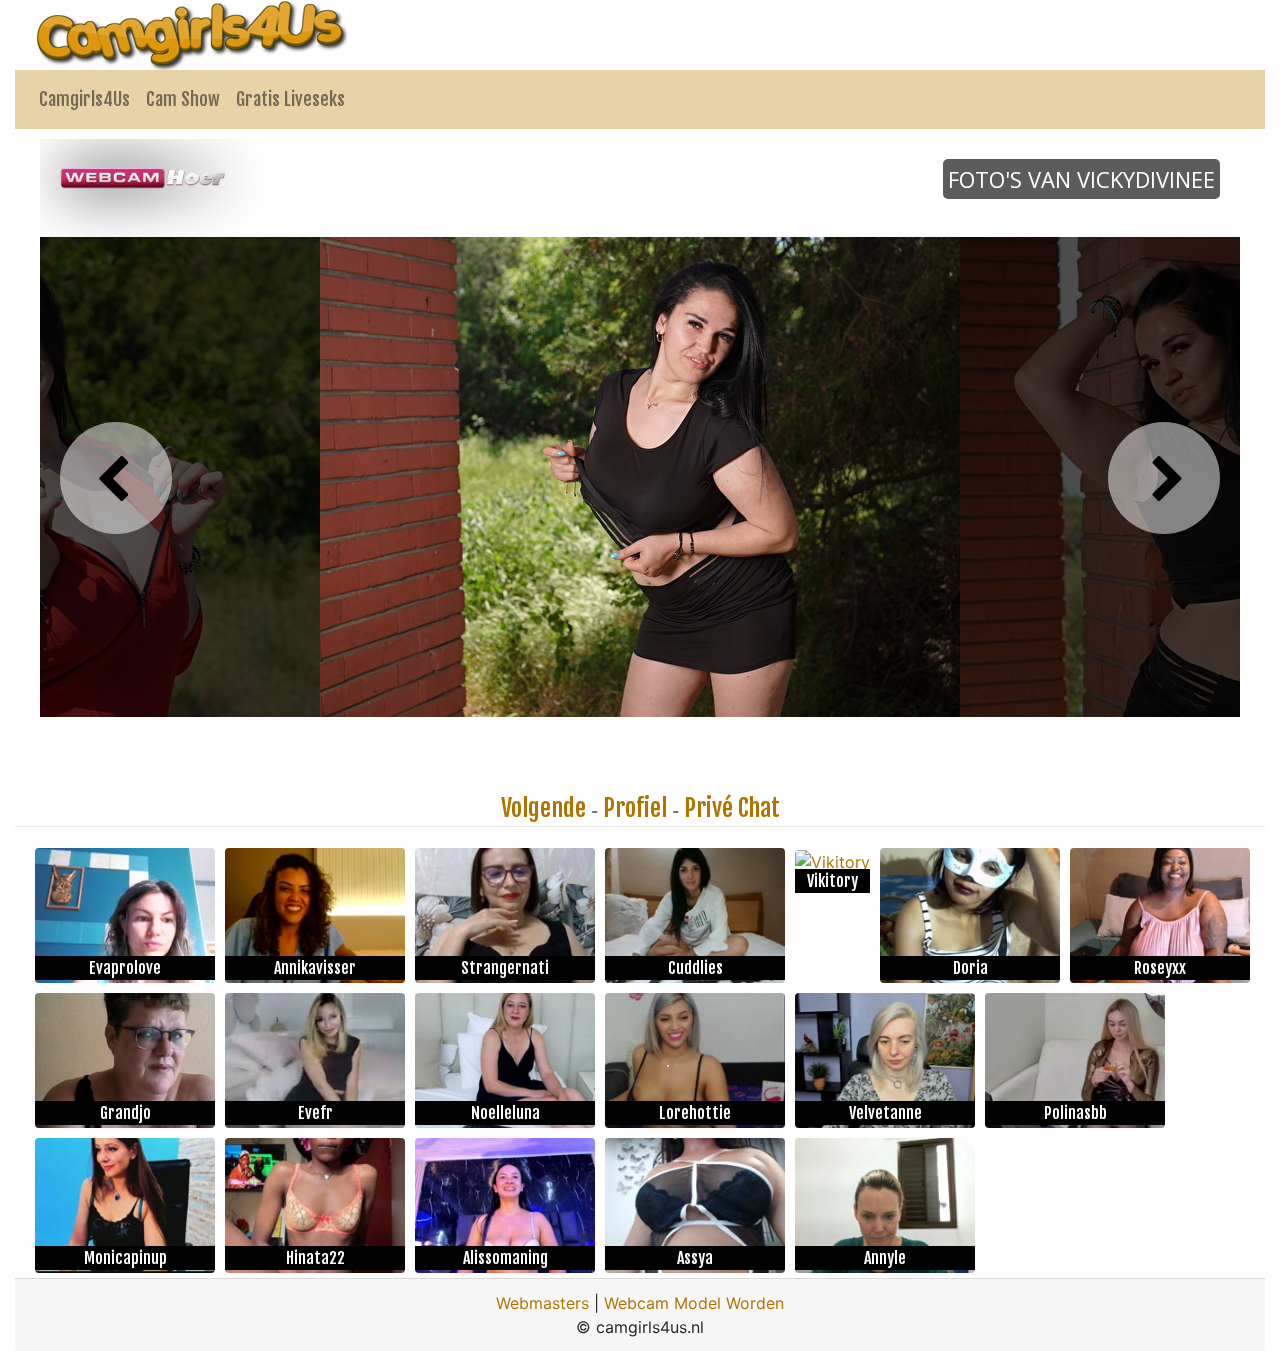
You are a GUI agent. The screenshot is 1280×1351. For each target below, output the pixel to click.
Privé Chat (732, 808)
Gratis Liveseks (290, 99)
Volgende (543, 808)
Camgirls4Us (84, 99)
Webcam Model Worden (694, 1303)
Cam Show (183, 99)
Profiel (635, 808)
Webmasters (542, 1303)
